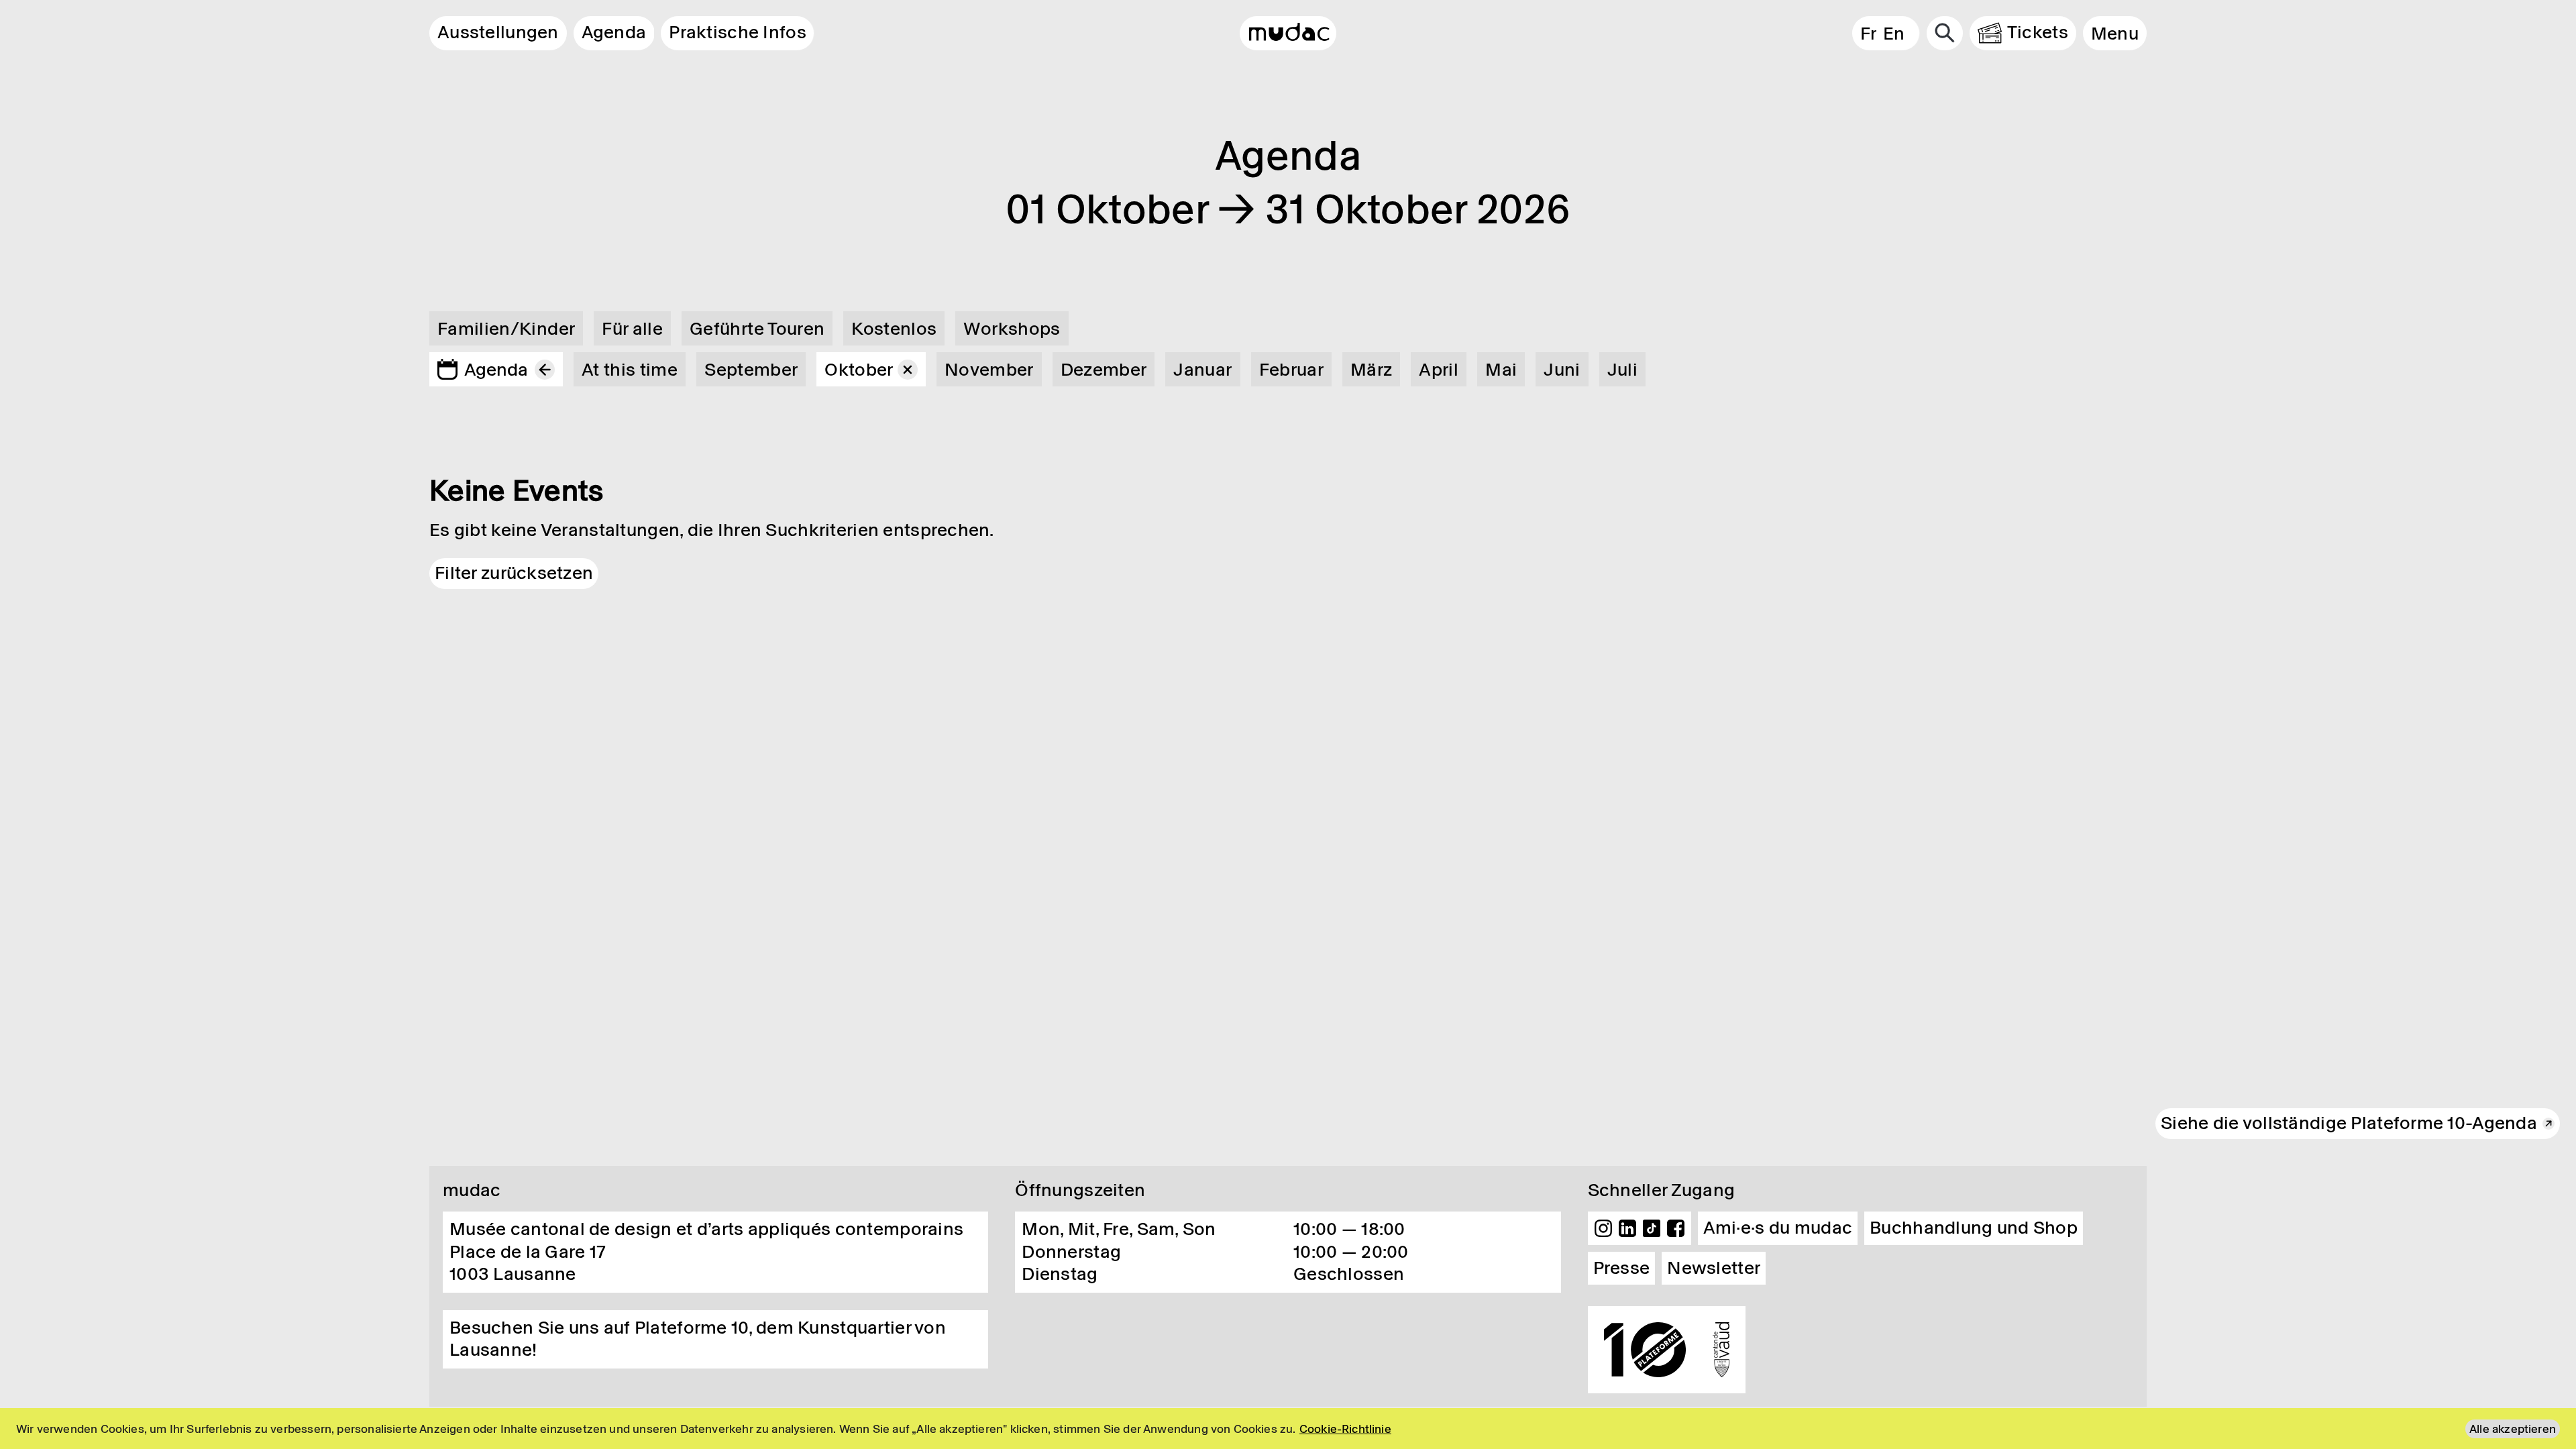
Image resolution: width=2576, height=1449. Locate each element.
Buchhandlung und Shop (1974, 1228)
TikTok (1652, 1228)
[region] (1288, 1429)
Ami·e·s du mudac (1778, 1228)
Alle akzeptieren (2513, 1429)
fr (1868, 34)
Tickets (2038, 32)
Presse (1622, 1268)
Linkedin (1627, 1228)
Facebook (1676, 1228)
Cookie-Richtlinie (1345, 1429)
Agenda (614, 32)
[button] (2115, 33)
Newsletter (1714, 1268)
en (1894, 34)
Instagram (1603, 1228)
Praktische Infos (737, 32)
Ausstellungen (498, 32)
